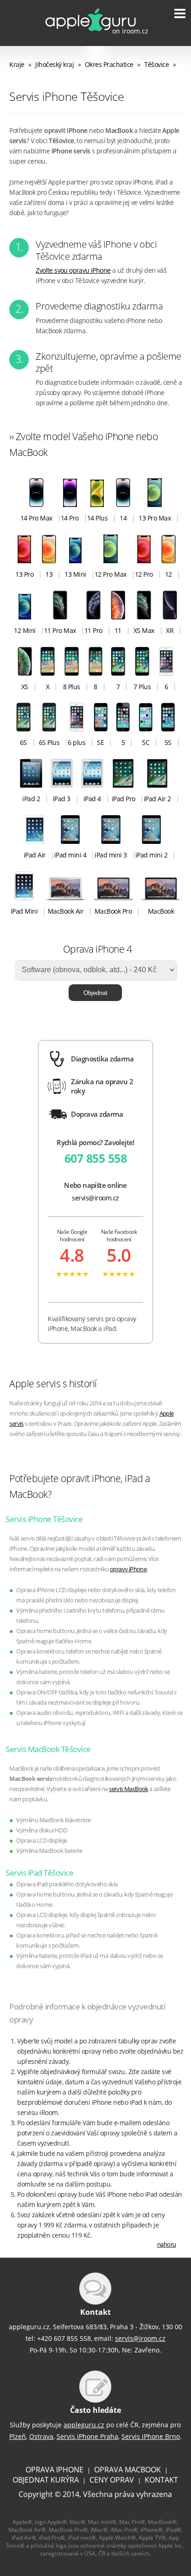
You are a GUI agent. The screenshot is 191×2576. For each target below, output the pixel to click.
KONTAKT (161, 2480)
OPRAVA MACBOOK (127, 2470)
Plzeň (18, 2436)
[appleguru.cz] (90, 35)
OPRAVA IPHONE (54, 2470)
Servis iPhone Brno (151, 2436)
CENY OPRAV (112, 2480)
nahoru (167, 2244)
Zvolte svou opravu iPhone (73, 270)
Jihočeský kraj (54, 64)
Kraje (17, 64)
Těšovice (156, 64)
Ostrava (41, 2436)
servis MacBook (129, 1789)
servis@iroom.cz (95, 1198)
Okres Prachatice (109, 64)
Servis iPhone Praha (87, 2436)
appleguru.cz (84, 2425)
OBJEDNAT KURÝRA (46, 2480)
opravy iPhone (128, 1569)
